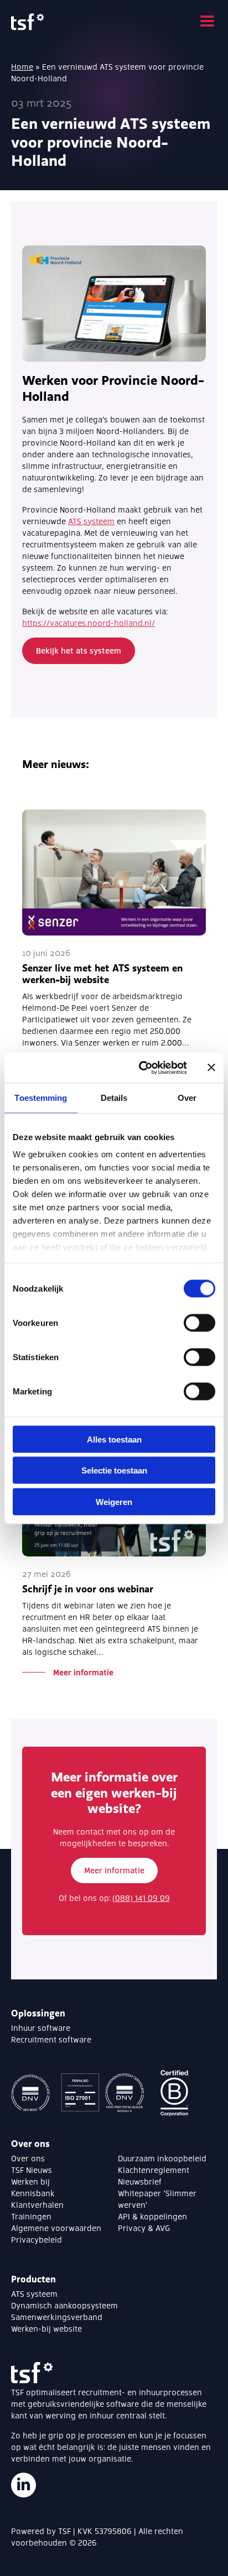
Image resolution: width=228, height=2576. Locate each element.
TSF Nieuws (32, 2170)
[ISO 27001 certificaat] (80, 2094)
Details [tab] (114, 1098)
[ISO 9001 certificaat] (33, 2094)
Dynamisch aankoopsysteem (64, 2305)
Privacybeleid (37, 2240)
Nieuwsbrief (140, 2181)
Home (22, 67)
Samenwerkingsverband (57, 2317)
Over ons (28, 2158)
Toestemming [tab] (41, 1098)
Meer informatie (114, 1870)
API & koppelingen (152, 2216)
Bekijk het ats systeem (79, 650)
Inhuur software (41, 2028)
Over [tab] (187, 1098)
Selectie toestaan (114, 1470)
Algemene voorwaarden (56, 2228)
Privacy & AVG (144, 2228)
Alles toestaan (114, 1439)
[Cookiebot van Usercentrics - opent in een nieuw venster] (141, 1068)
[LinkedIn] (24, 2485)
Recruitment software (51, 2039)
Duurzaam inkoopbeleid (162, 2158)
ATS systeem (91, 521)
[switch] (199, 1323)
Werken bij (30, 2181)
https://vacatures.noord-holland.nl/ (89, 623)
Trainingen (31, 2216)
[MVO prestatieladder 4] (127, 2094)
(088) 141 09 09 (141, 1898)
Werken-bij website (46, 2329)
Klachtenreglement (154, 2170)
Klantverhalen (37, 2205)
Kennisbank (33, 2193)
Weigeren (114, 1501)
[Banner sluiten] (211, 1068)
